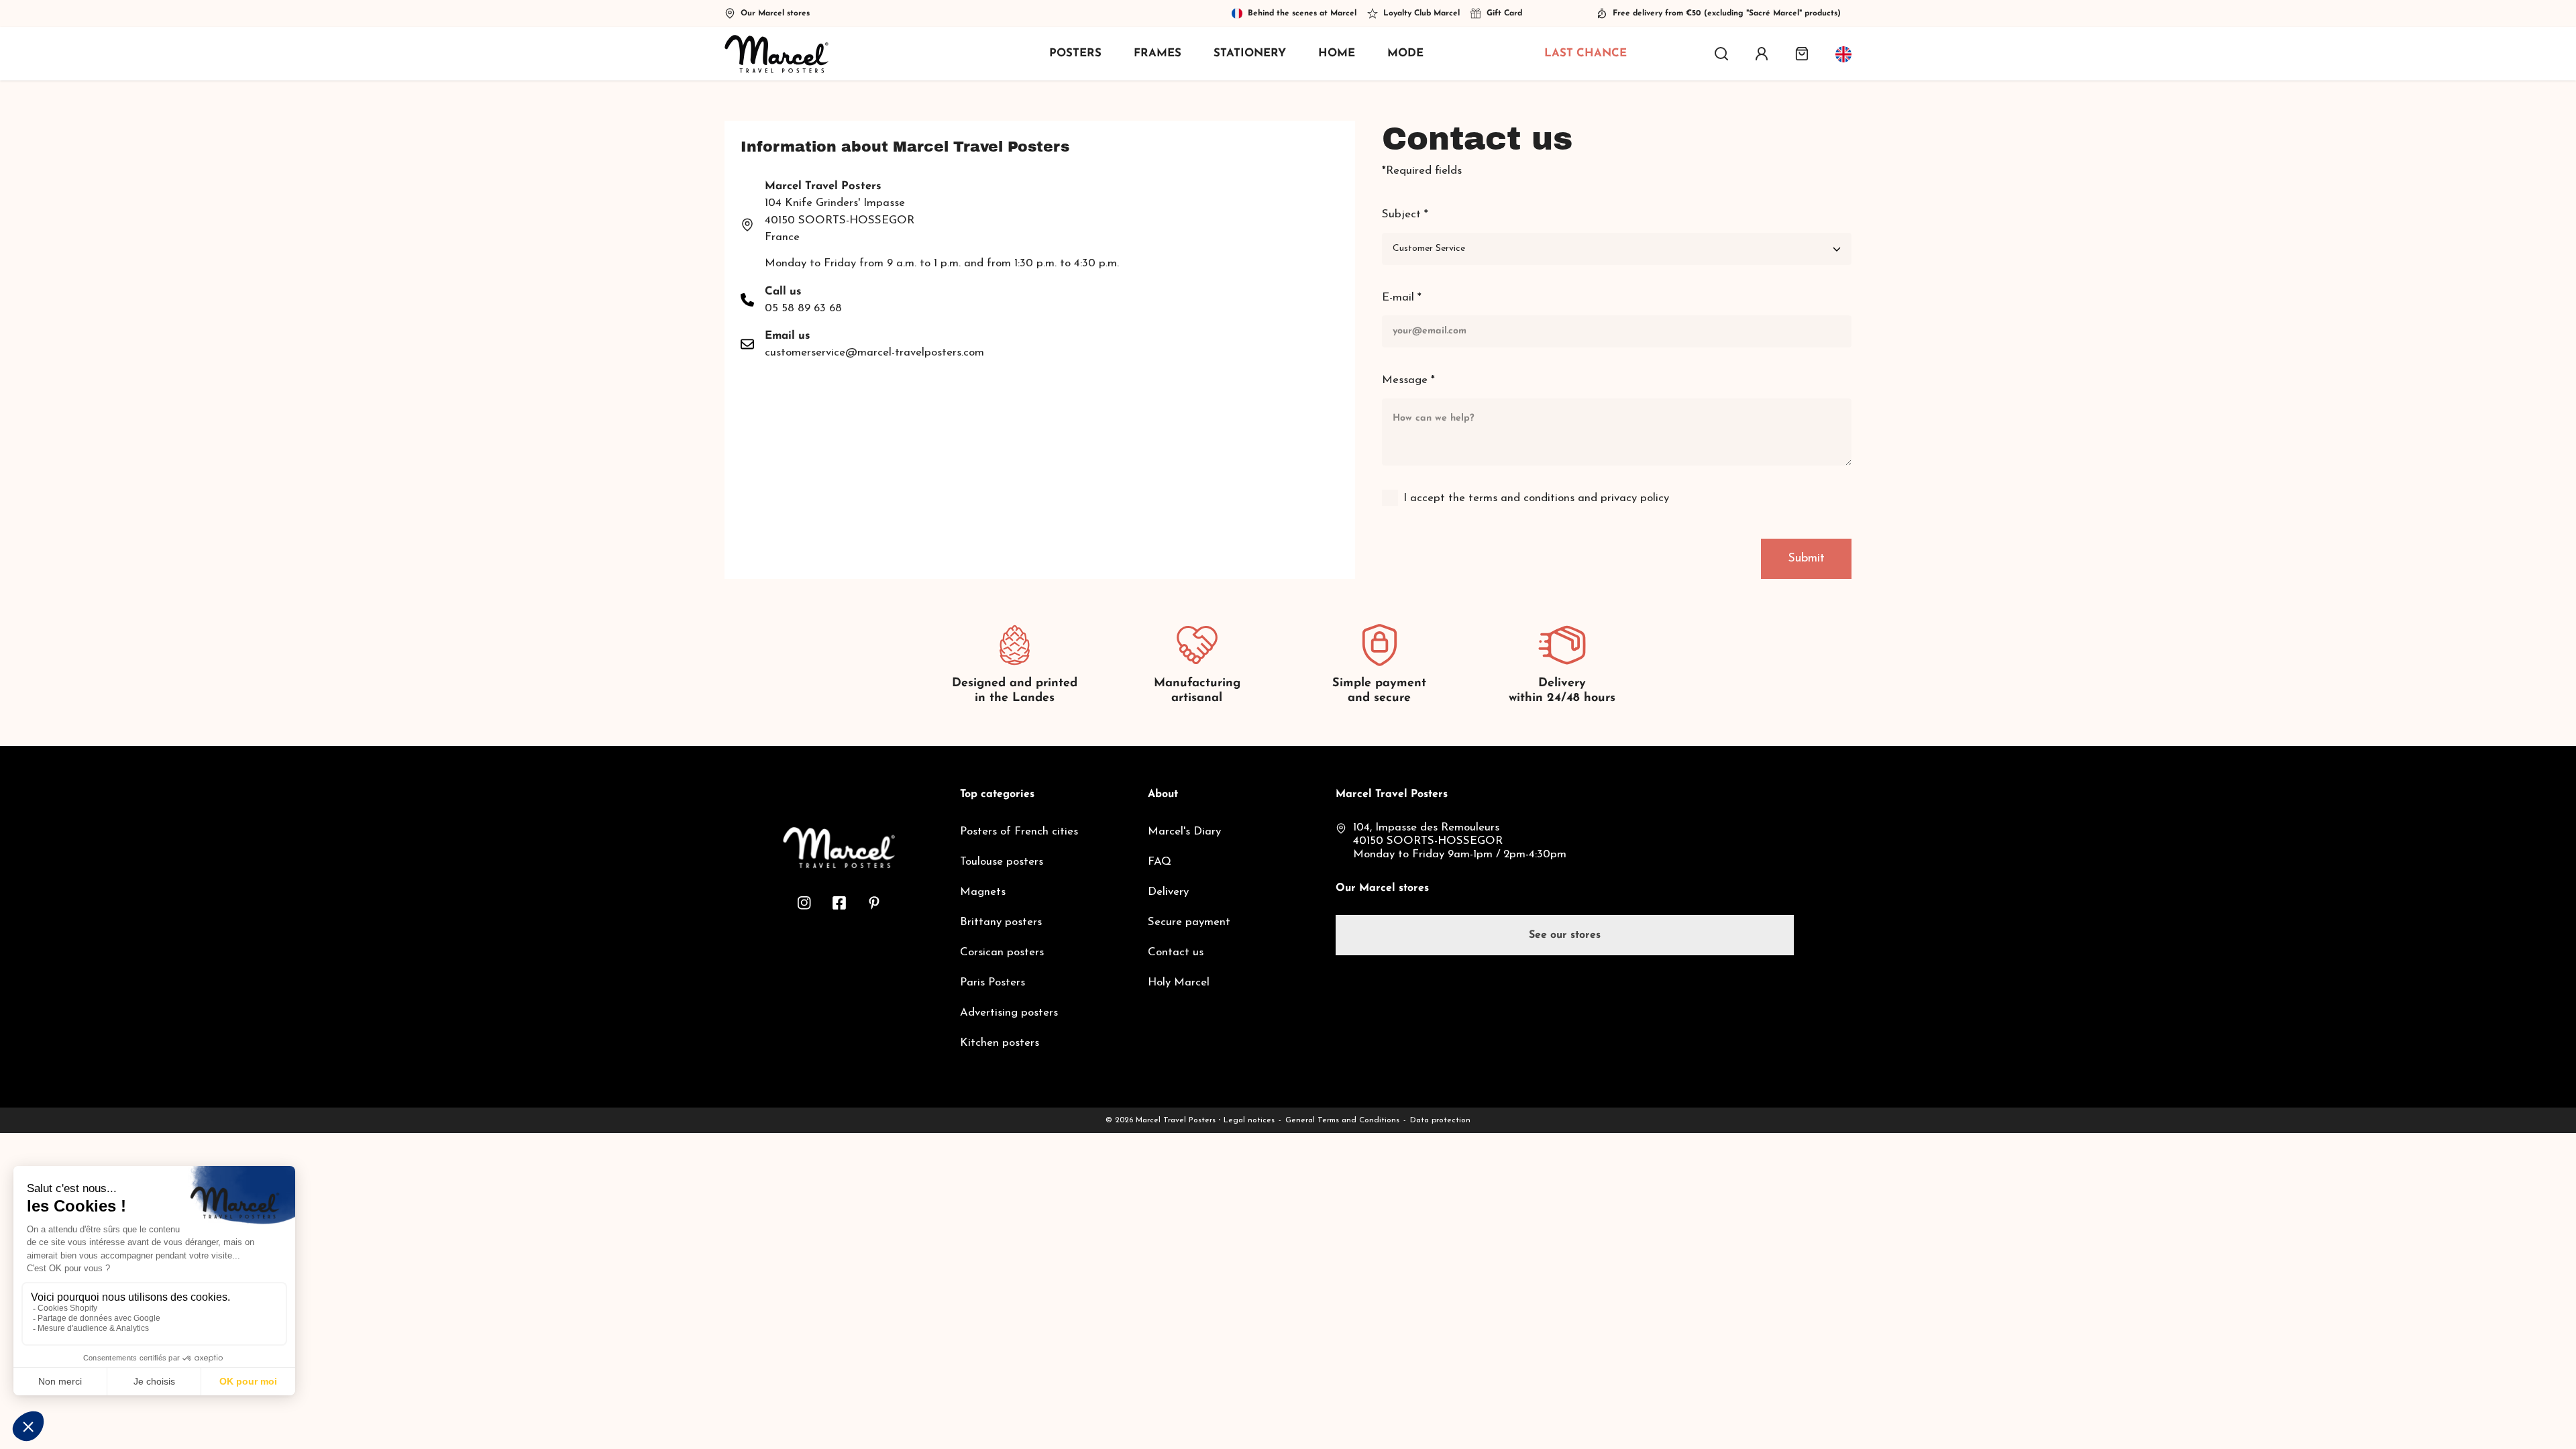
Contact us (1176, 952)
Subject (1405, 214)
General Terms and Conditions (1342, 1120)
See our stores (1565, 935)
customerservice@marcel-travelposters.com (874, 353)
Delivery (1168, 892)
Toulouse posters (1002, 862)
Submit (1806, 559)
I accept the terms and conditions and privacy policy (1536, 498)
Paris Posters (992, 982)
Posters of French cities (1019, 831)
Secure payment (1189, 922)
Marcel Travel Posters (1176, 1120)
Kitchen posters (1000, 1043)
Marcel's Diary (1184, 831)
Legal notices (1249, 1120)
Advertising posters (1009, 1013)
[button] (1802, 54)
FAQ (1160, 862)
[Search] (1721, 54)
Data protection (1440, 1120)
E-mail (1402, 298)
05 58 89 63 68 (803, 308)
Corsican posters (1002, 952)
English (1843, 54)
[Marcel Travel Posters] (776, 54)
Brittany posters (1001, 922)
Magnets (983, 892)
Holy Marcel (1179, 982)
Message (1408, 380)
